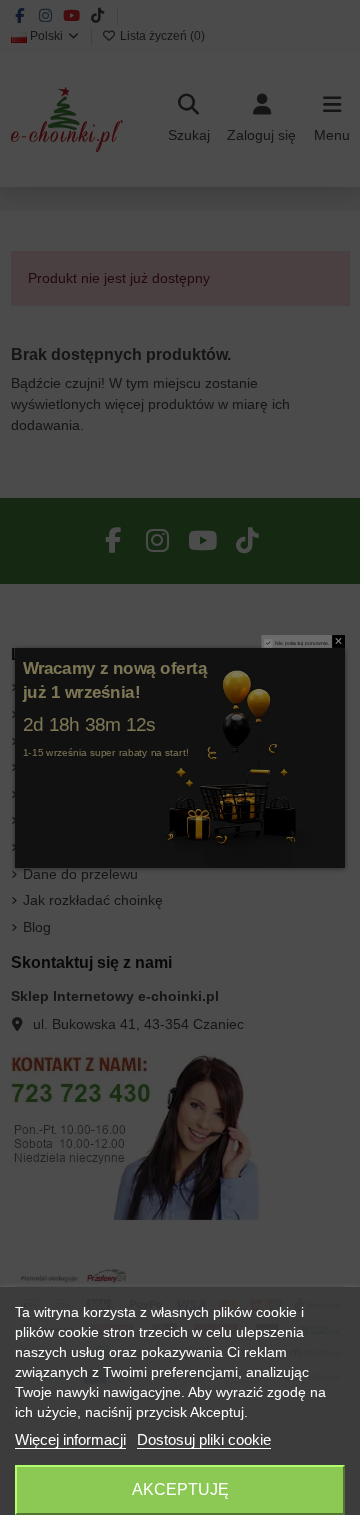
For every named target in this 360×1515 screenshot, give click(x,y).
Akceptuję (180, 1489)
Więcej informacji (70, 1439)
